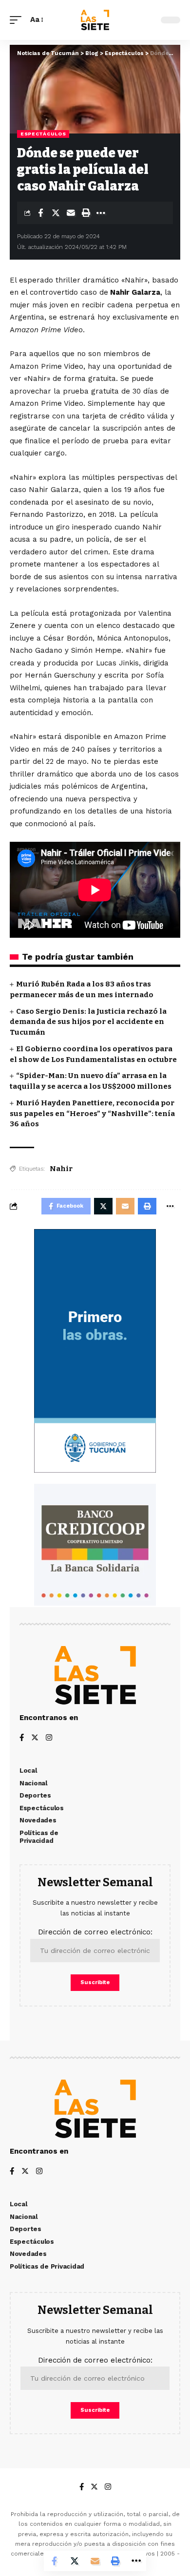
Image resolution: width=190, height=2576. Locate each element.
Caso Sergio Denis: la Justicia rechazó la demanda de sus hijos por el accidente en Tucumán (88, 1022)
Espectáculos (43, 134)
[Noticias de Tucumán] (95, 20)
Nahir (61, 1169)
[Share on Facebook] (40, 213)
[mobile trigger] (18, 20)
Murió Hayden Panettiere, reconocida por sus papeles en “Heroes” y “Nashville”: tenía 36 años (92, 1114)
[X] (35, 1738)
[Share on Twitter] (56, 213)
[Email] (71, 213)
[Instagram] (49, 1738)
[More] (101, 213)
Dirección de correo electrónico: (95, 1932)
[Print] (86, 213)
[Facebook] (22, 1738)
